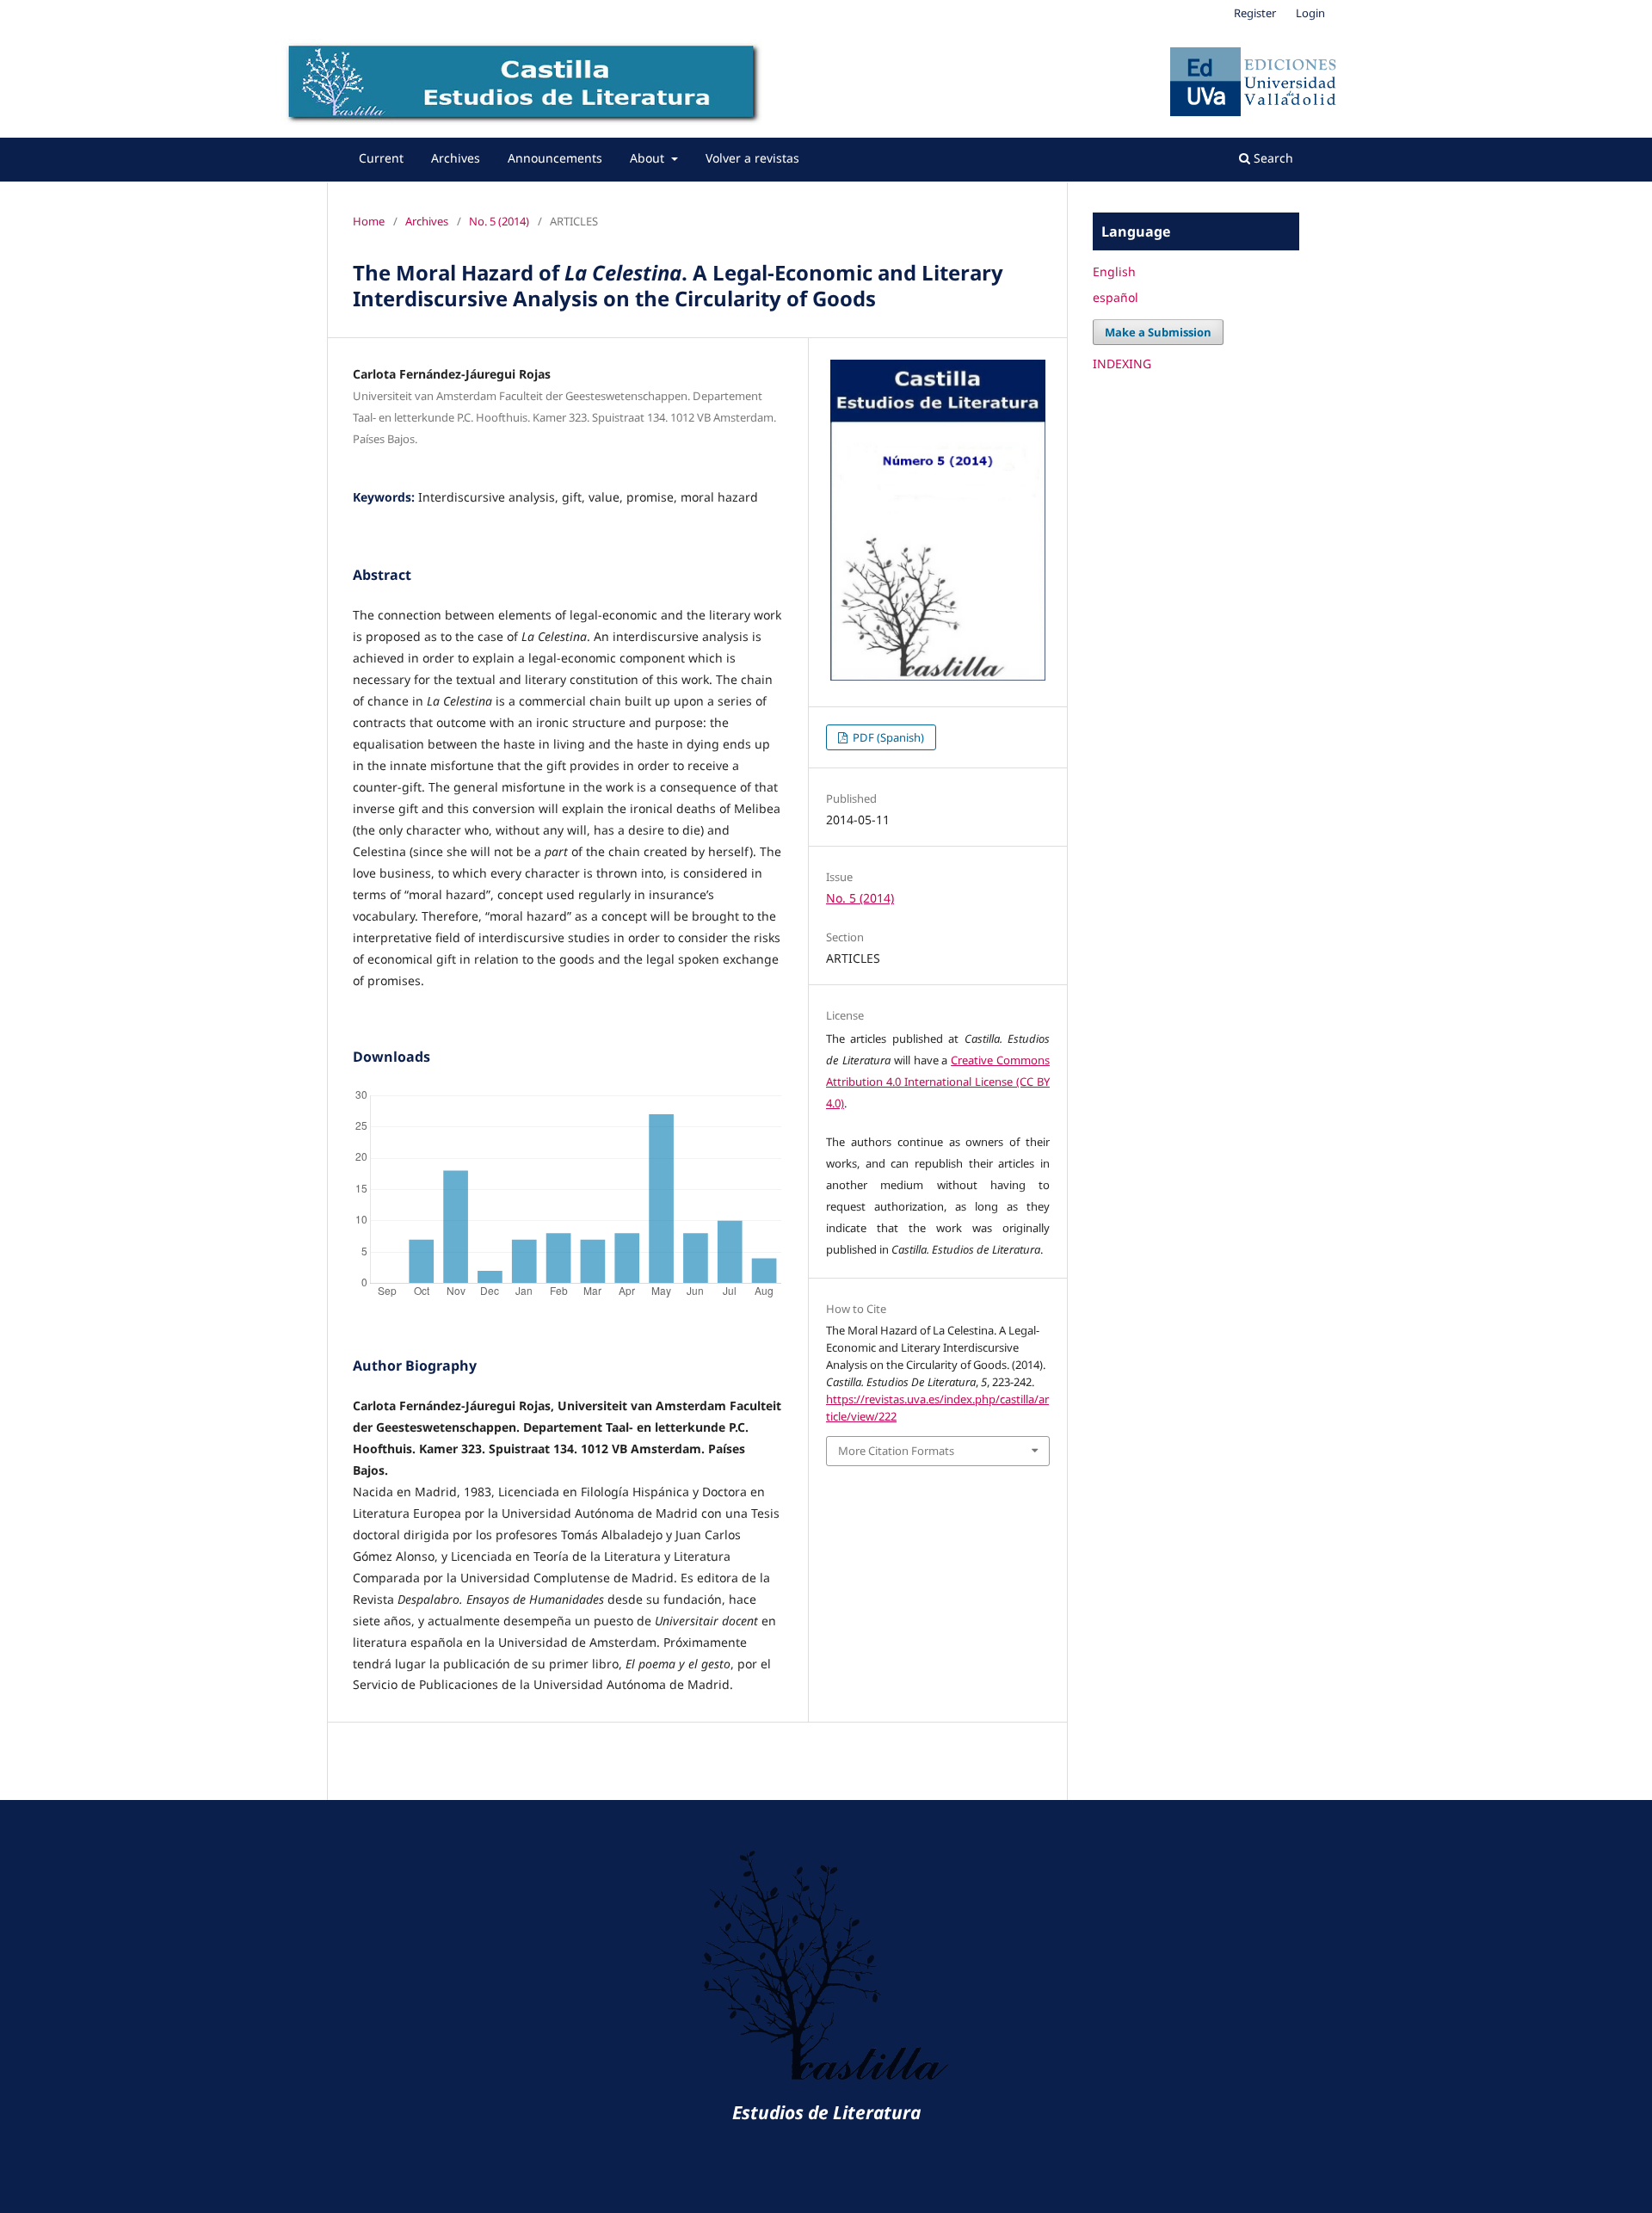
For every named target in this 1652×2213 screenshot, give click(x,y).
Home (369, 221)
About (649, 158)
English (1114, 271)
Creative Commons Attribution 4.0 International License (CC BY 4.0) (938, 1082)
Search (1272, 158)
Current (381, 158)
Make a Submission (1158, 332)
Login (1310, 13)
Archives (456, 158)
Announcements (555, 158)
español (1116, 297)
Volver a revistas (752, 158)
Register (1255, 13)
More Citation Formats (896, 1451)
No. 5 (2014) (499, 221)
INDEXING (1122, 364)
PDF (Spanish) (887, 737)
